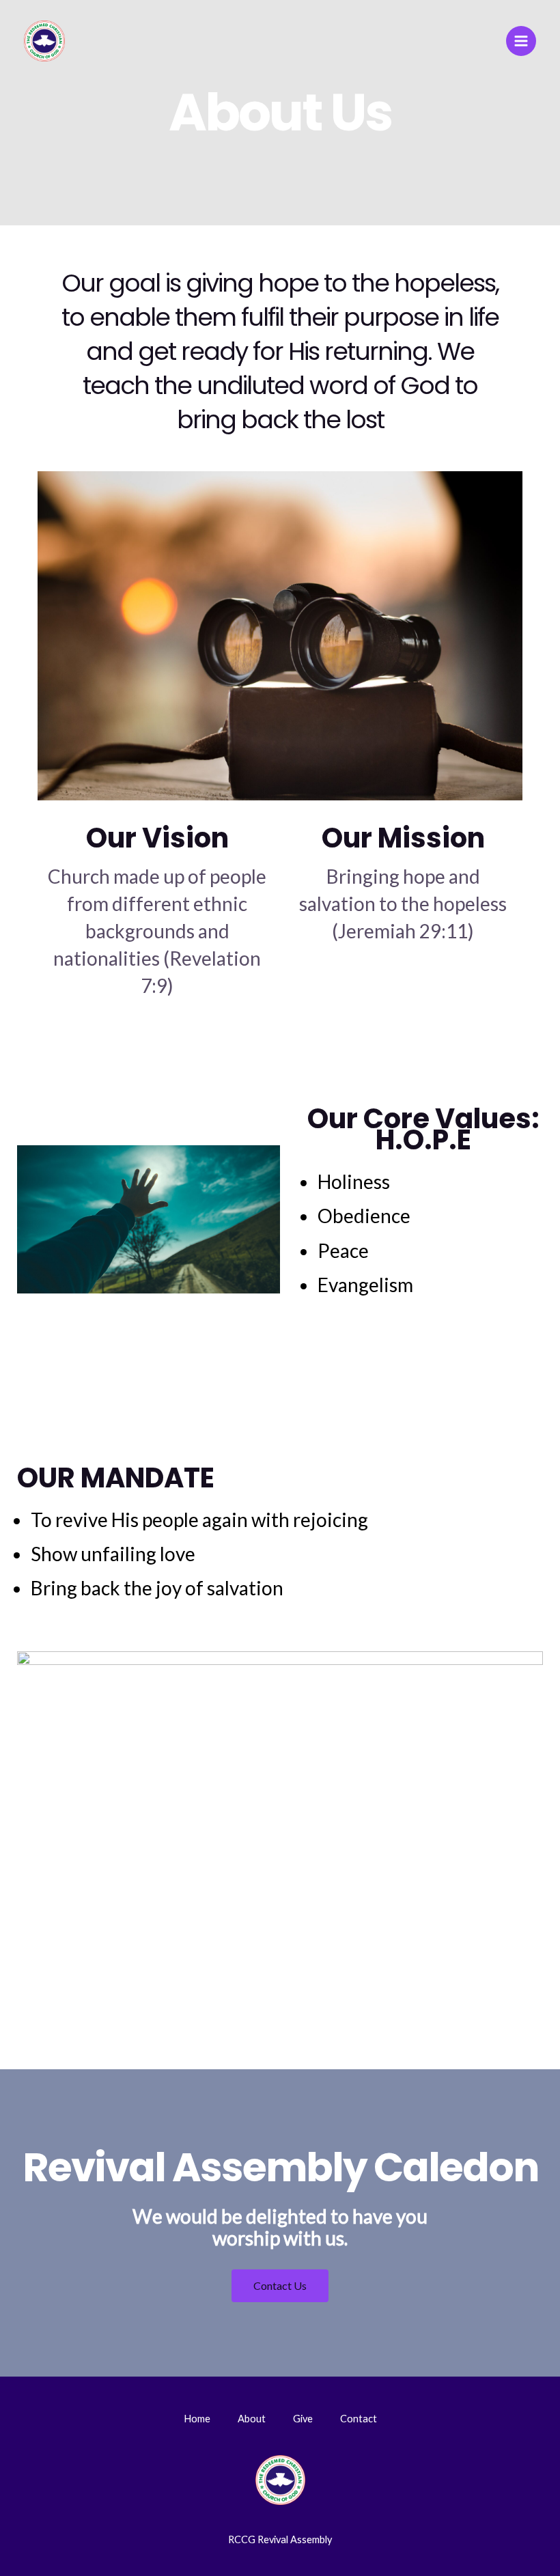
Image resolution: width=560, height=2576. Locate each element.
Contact (359, 2419)
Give (303, 2419)
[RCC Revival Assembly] (44, 41)
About (252, 2419)
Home (197, 2419)
